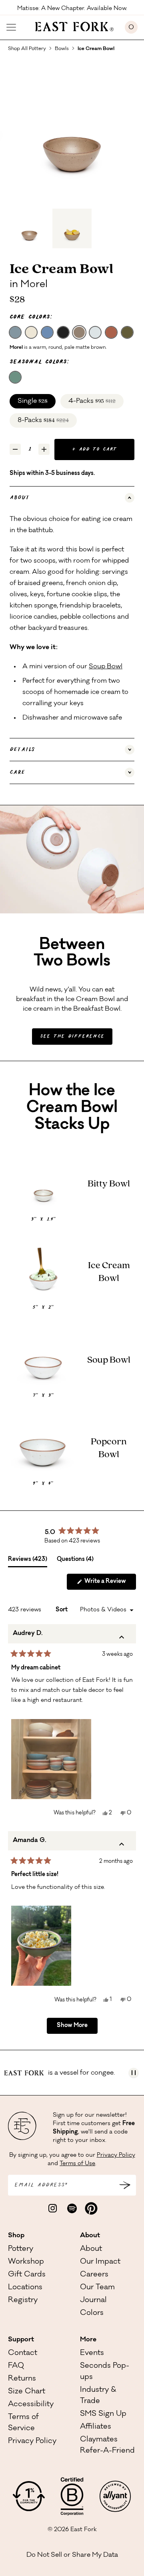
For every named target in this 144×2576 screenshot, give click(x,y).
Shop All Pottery (27, 49)
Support (21, 2340)
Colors (92, 2313)
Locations (25, 2288)
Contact (23, 2353)
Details (22, 750)
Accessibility (31, 2405)
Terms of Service (23, 2423)
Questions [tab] (75, 1562)
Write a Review (110, 1584)
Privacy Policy (116, 2156)
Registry (23, 2301)
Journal (93, 2301)
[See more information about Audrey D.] (122, 1639)
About (20, 498)
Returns (22, 2379)
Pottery (21, 2249)
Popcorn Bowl (109, 1448)
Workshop (26, 2262)
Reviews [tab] (28, 1562)
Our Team (97, 2288)
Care (17, 772)
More (88, 2340)
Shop (16, 2236)
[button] (51, 1759)
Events (92, 2353)
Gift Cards (27, 2275)
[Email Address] (125, 2186)
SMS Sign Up (103, 2414)
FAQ (16, 2366)
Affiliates (96, 2427)
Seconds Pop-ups (105, 2372)
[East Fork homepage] (71, 26)
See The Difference (72, 1037)
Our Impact (100, 2262)
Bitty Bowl (109, 1184)
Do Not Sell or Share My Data (72, 2555)
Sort (62, 1610)
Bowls (62, 49)
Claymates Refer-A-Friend (107, 2445)
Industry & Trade (98, 2396)
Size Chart (27, 2392)
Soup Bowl (106, 667)
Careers (94, 2275)
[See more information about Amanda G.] (122, 1846)
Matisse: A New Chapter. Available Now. (72, 8)
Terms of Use (77, 2164)
